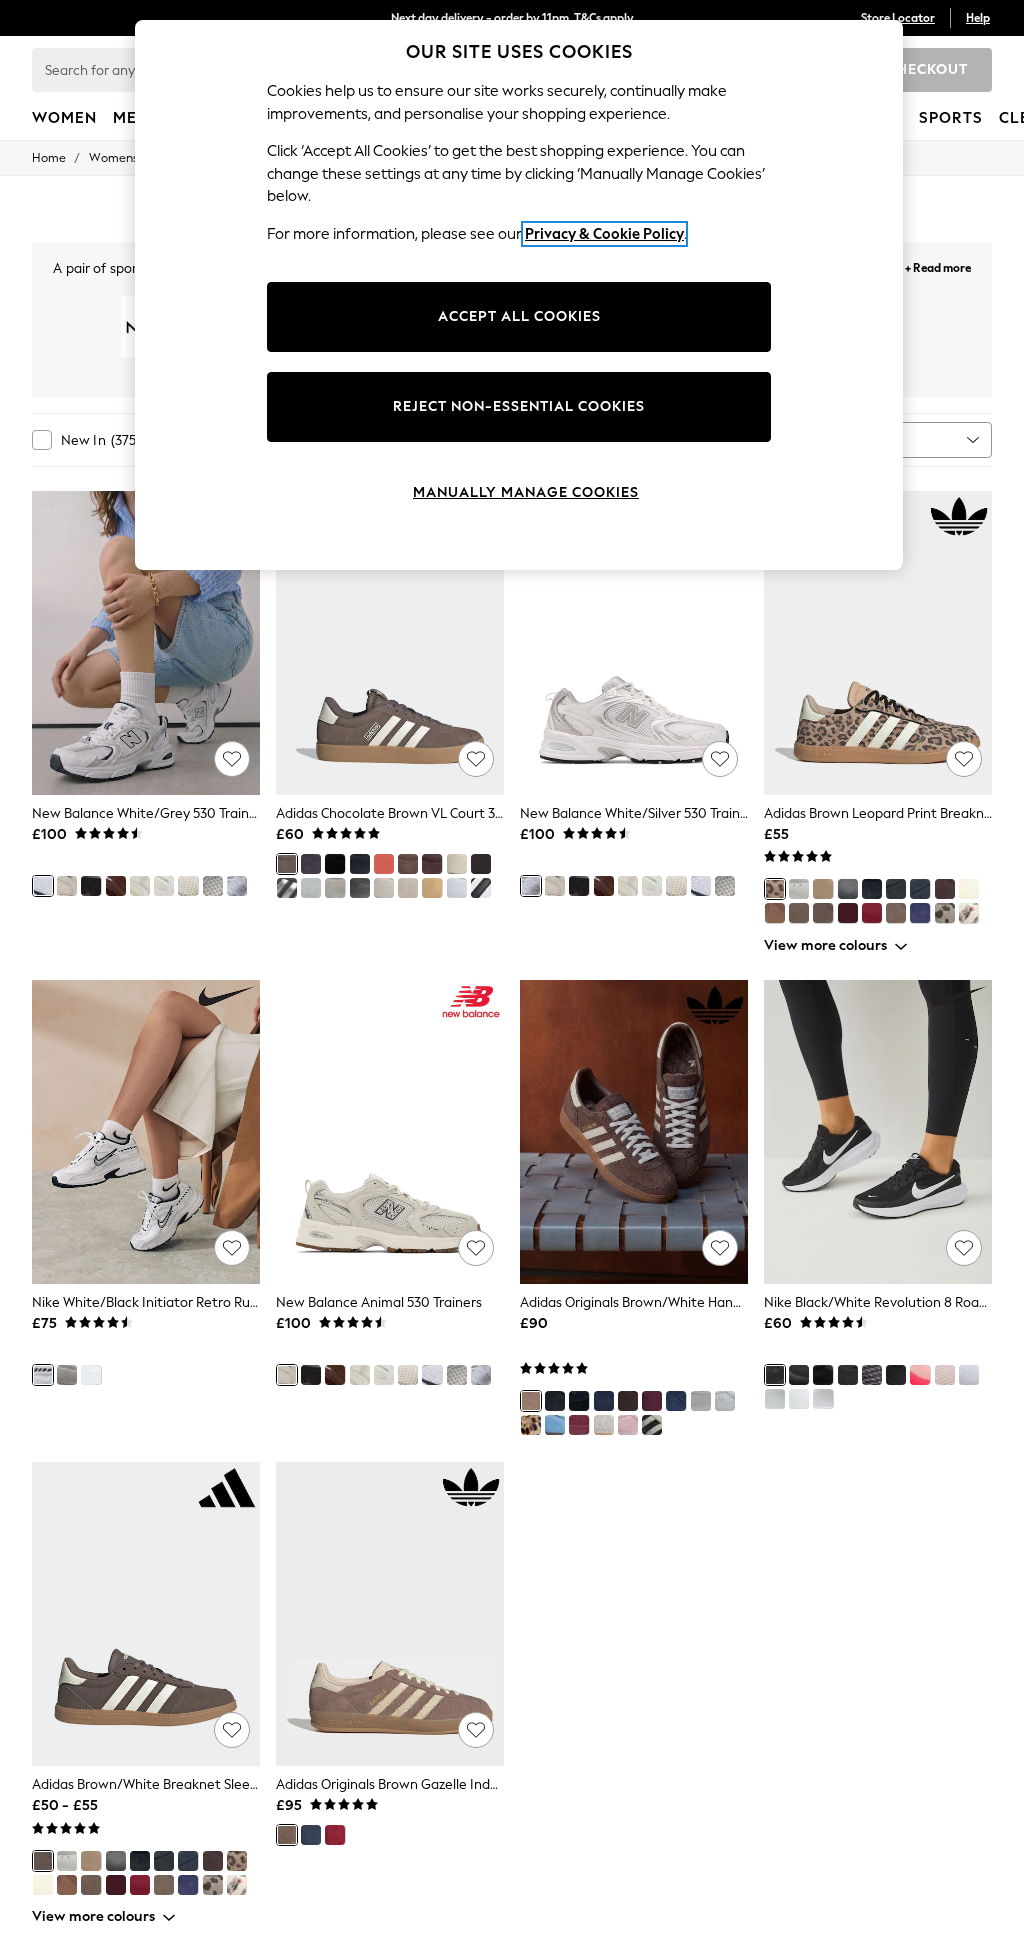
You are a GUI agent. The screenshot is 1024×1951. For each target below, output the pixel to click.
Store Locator (898, 18)
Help (978, 18)
